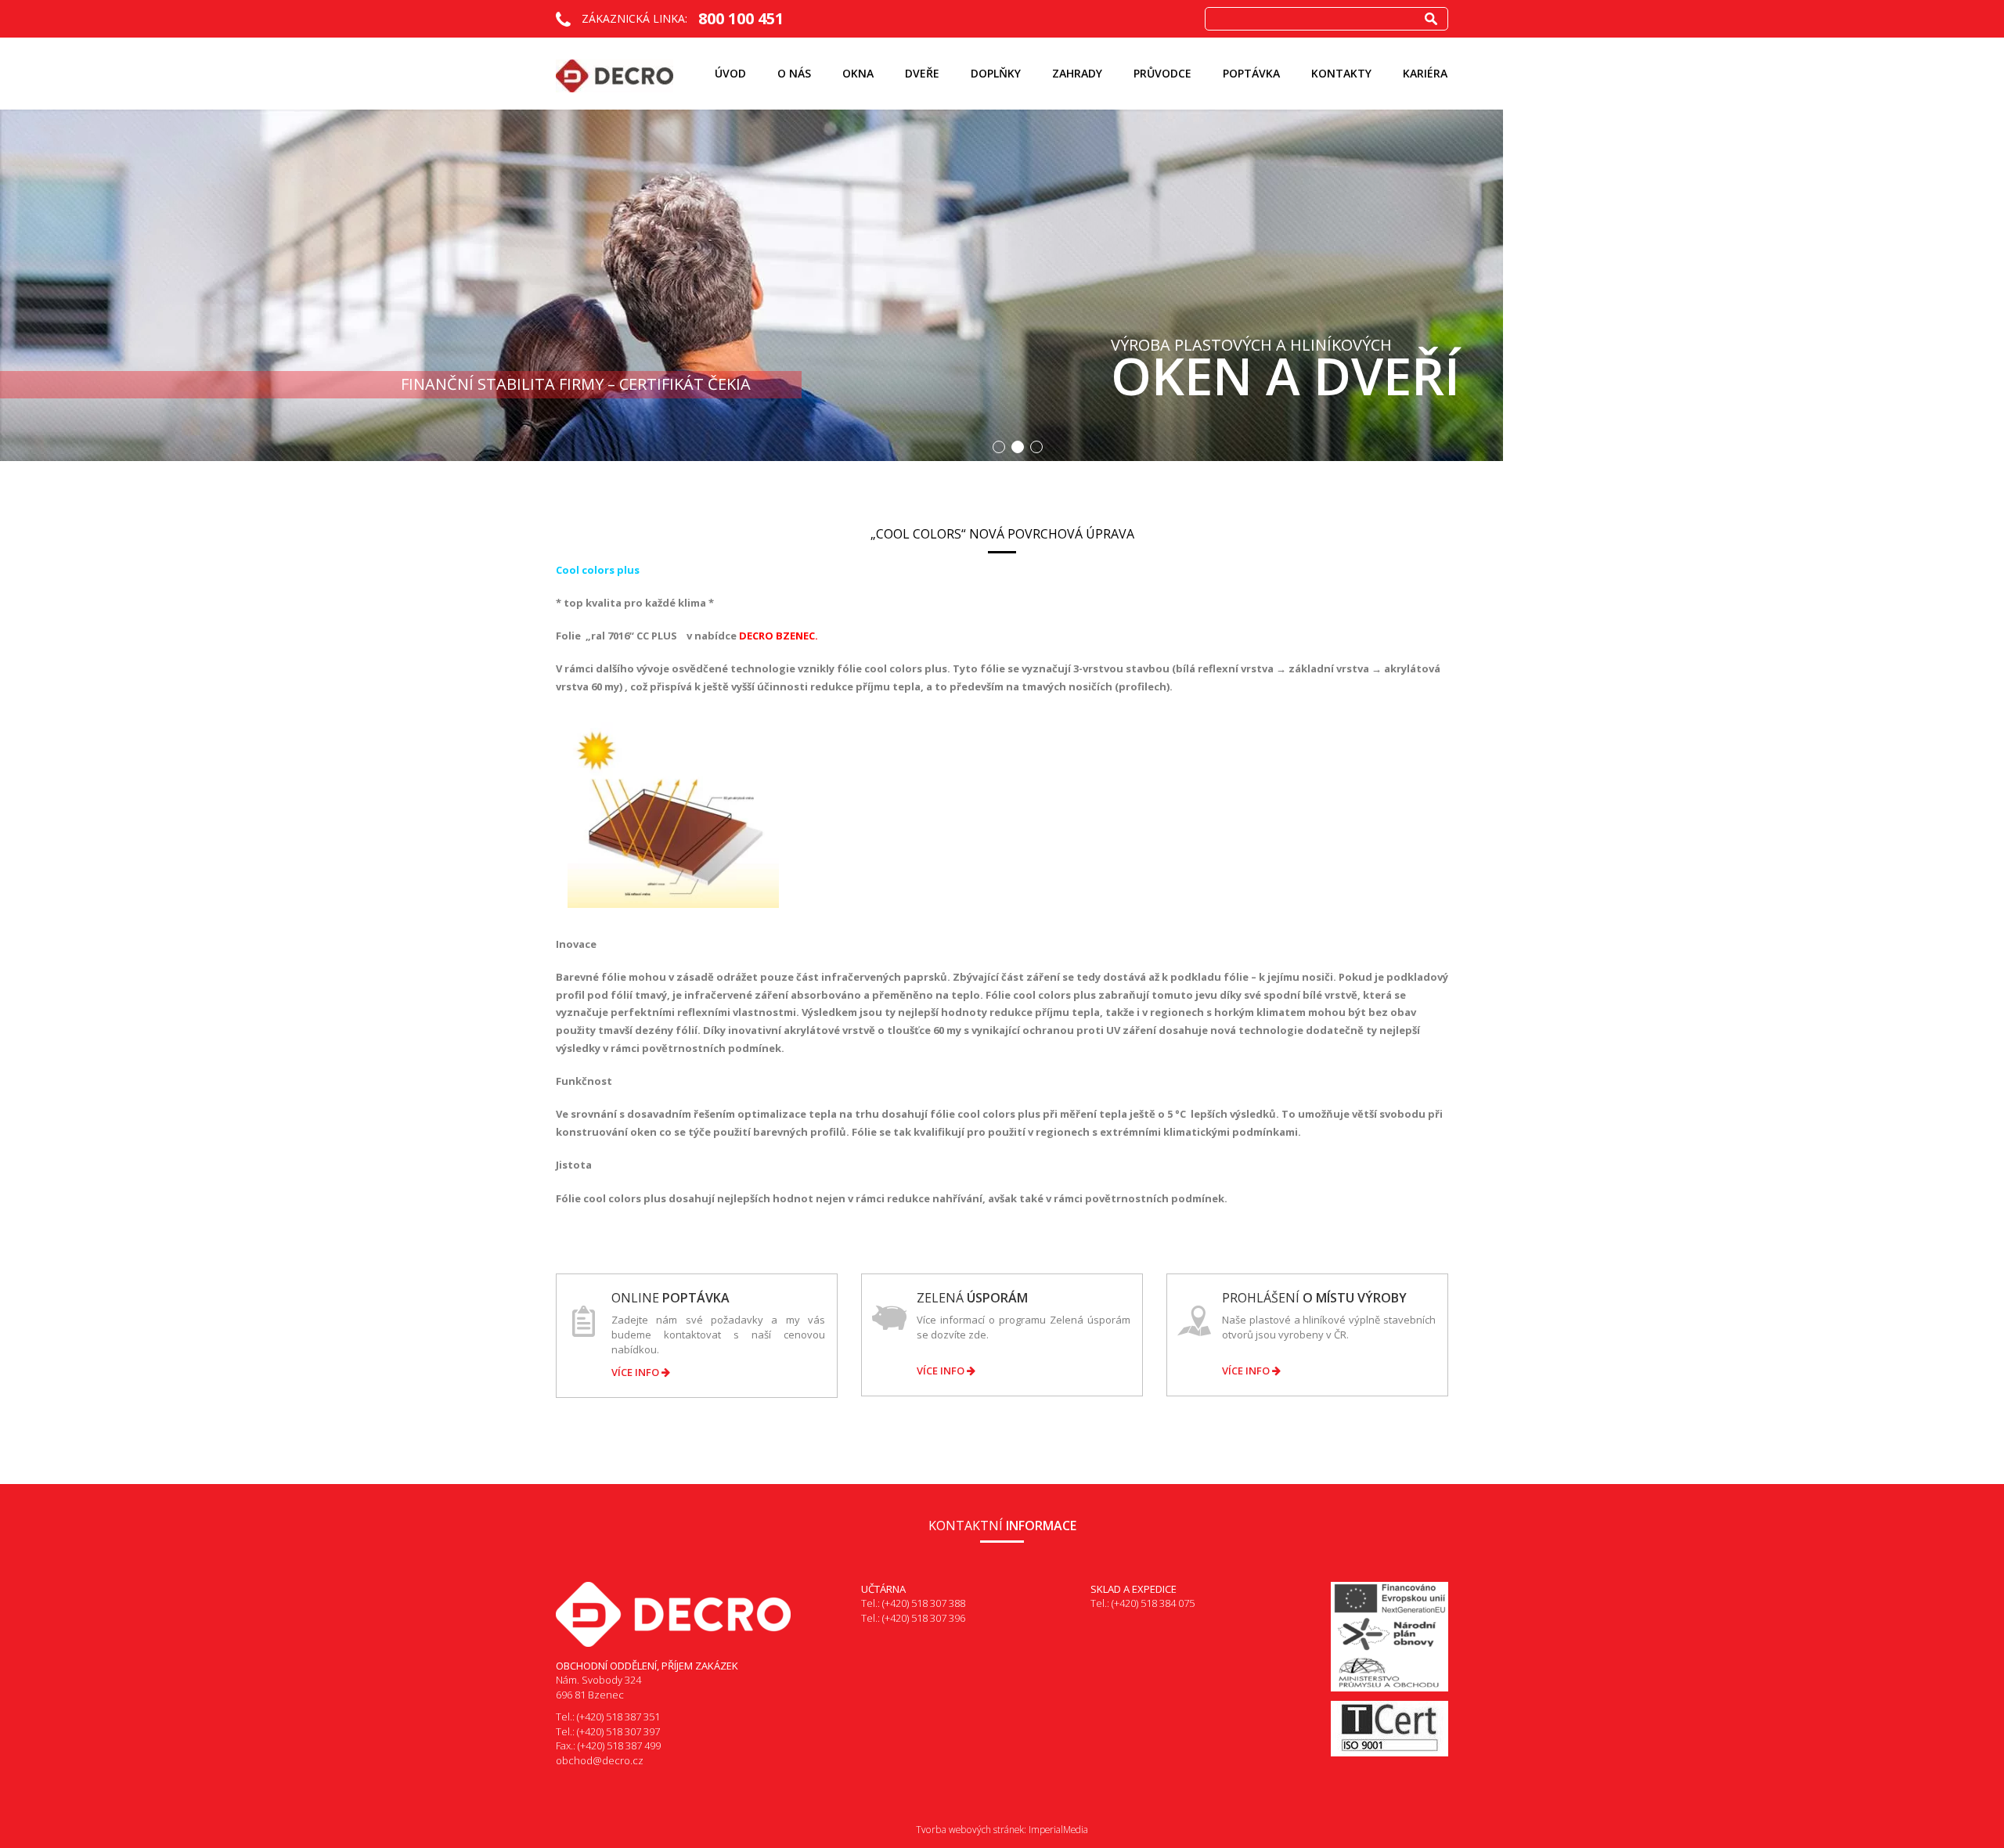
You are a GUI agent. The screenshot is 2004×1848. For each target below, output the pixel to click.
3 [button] (1036, 447)
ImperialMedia (1058, 1830)
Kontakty (1341, 73)
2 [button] (1018, 447)
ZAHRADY (1077, 73)
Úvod (730, 73)
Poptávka (1251, 73)
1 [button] (999, 447)
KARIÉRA (1425, 73)
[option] (1002, 285)
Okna (858, 73)
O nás (794, 73)
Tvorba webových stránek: (971, 1830)
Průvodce (1162, 73)
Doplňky (996, 73)
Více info (636, 1372)
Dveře (922, 73)
